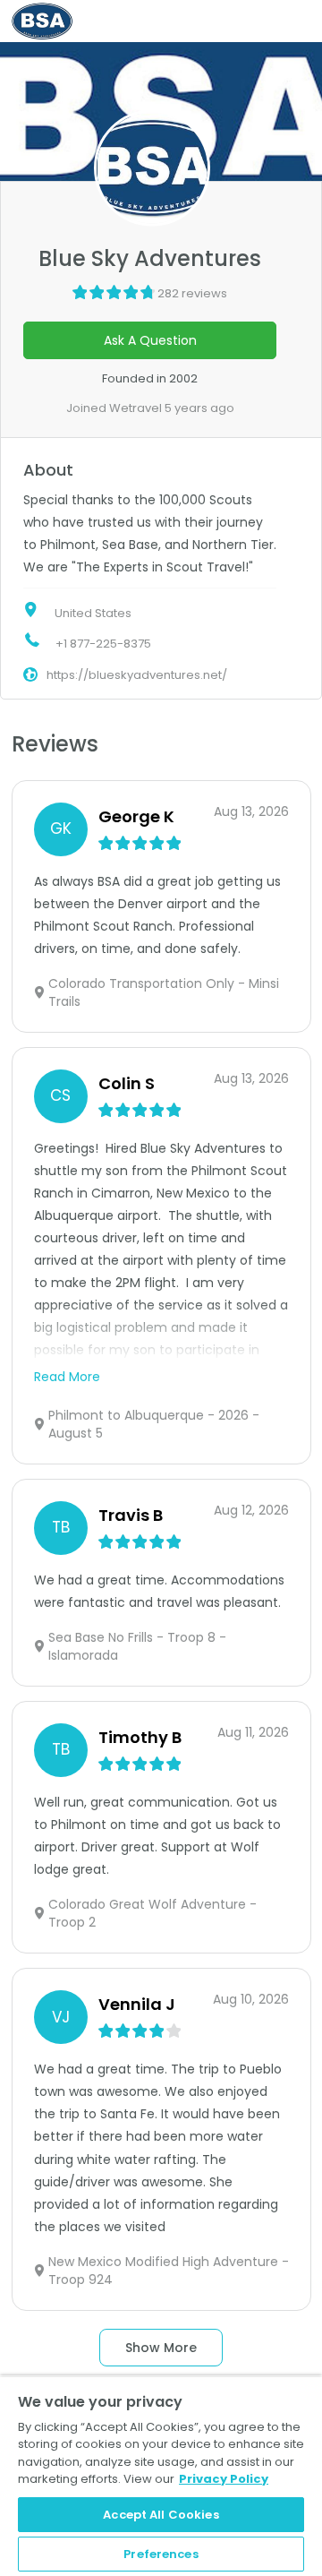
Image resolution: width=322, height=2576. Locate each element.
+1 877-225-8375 (103, 644)
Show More (161, 2348)
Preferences (161, 2554)
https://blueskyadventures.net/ (137, 675)
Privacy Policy (224, 2479)
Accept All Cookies (161, 2515)
